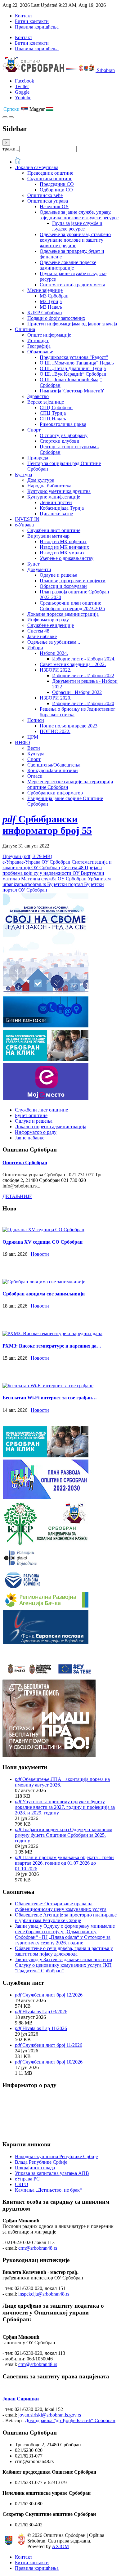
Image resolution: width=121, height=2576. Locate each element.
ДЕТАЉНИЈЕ (17, 1196)
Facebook (25, 81)
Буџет (34, 564)
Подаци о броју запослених (56, 318)
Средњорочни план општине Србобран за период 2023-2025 (72, 606)
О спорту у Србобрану (64, 435)
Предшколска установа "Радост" (74, 357)
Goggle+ (24, 92)
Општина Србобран (25, 1163)
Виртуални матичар (48, 536)
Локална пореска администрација (63, 614)
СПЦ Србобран (56, 407)
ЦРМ (33, 737)
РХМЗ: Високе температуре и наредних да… (52, 1346)
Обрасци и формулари (63, 586)
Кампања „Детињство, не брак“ (48, 2190)
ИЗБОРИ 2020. (56, 698)
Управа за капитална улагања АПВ (52, 2173)
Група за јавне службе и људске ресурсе (77, 226)
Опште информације (49, 335)
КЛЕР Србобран (45, 313)
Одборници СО (56, 190)
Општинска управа (48, 201)
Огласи (35, 776)
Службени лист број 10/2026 (52, 2062)
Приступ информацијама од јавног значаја (72, 324)
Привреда (38, 458)
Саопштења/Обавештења (54, 765)
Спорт (34, 430)
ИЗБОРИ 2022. (56, 670)
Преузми (27, 856)
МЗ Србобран (54, 296)
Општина (25, 329)
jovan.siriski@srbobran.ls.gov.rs (50, 2415)
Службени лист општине (54, 530)
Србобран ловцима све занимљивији (44, 1294)
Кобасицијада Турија (62, 508)
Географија (39, 346)
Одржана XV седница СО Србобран (43, 1242)
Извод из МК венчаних (64, 547)
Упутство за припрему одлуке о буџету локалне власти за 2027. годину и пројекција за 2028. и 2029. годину (65, 1807)
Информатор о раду (48, 620)
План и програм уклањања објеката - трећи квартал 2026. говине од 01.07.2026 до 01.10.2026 (64, 1863)
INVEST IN (27, 519)
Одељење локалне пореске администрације (68, 265)
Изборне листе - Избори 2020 (83, 703)
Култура (23, 474)
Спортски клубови (60, 441)
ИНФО (22, 742)
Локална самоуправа (37, 167)
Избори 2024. (54, 653)
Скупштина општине (50, 179)
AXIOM (60, 2546)
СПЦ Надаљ (53, 419)
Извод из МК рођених (63, 541)
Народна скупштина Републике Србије (56, 2156)
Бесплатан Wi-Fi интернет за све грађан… (50, 1398)
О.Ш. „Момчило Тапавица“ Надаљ (77, 363)
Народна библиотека (49, 486)
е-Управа (24, 525)
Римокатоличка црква (63, 424)
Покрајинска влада (35, 2168)
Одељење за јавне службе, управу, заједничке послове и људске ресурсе (79, 215)
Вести (34, 748)
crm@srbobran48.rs (38, 2248)
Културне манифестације (54, 497)
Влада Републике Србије (41, 2162)
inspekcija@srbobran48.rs (44, 2294)
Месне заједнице (45, 290)
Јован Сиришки (21, 2399)
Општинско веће (45, 195)
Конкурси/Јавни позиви (53, 770)
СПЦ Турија (53, 413)
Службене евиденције (51, 625)
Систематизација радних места (72, 285)
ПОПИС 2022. (55, 731)
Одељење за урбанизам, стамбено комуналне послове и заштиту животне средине (75, 240)
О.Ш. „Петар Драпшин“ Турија (73, 368)
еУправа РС (27, 2179)
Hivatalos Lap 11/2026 (45, 2028)
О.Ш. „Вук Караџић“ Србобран (73, 374)
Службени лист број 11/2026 (52, 2045)
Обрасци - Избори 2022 (77, 692)
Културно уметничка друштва (59, 491)
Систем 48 (38, 631)
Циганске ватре (56, 514)
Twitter (22, 86)
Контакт (24, 16)
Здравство (38, 396)
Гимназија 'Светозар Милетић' (72, 391)
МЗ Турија (51, 301)
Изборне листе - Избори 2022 (83, 675)
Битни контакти (32, 21)
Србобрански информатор (55, 793)
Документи (39, 569)
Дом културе (41, 480)
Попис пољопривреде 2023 (69, 726)
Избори (35, 648)
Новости (40, 1254)
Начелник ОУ (54, 206)
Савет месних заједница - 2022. (73, 664)
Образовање (40, 352)
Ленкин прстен (56, 502)
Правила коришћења (37, 27)
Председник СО (57, 184)
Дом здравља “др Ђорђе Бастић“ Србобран (70, 2420)
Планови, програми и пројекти (73, 581)
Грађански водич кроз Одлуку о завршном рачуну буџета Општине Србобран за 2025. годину (64, 1835)
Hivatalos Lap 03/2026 (45, 2012)
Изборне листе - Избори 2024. (84, 659)
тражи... (11, 149)
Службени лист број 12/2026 (52, 1995)
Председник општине (50, 173)
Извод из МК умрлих (62, 553)
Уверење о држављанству (67, 558)
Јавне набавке (42, 636)
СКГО (22, 2184)
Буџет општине (31, 1115)
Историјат (38, 340)
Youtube (23, 98)
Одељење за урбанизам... (54, 642)
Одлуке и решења (58, 575)
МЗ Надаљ (51, 307)
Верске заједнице (46, 402)
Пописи (36, 720)
